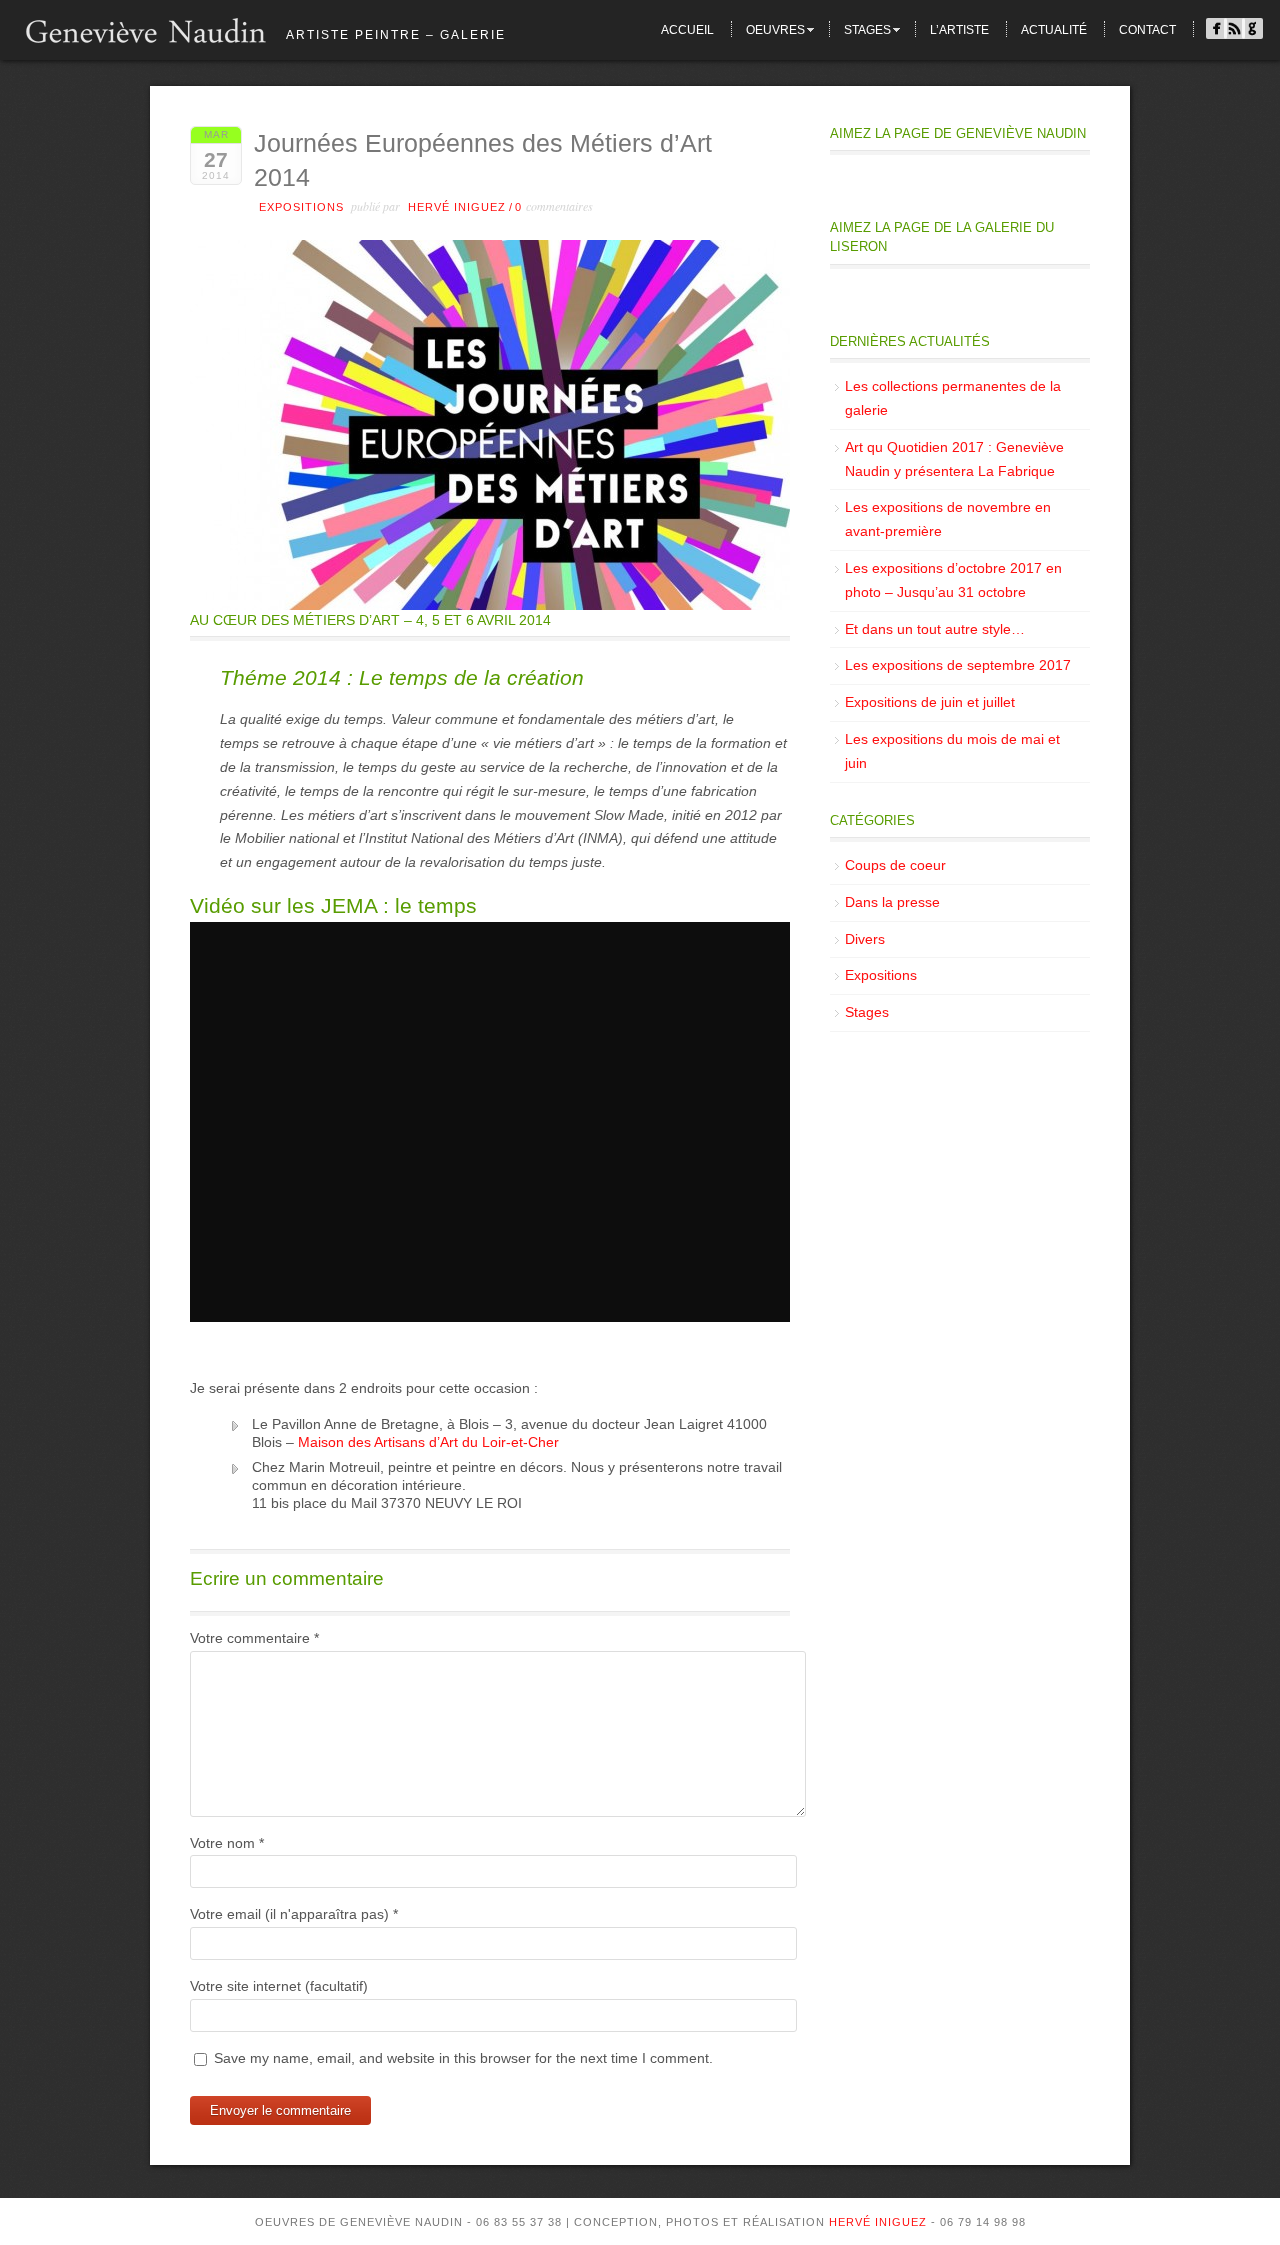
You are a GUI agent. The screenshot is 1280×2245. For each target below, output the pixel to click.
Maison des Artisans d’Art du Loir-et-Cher (428, 1442)
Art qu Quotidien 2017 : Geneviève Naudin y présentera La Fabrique (954, 459)
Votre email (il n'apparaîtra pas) (294, 1914)
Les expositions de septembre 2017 (958, 665)
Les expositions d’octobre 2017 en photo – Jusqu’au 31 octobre (953, 580)
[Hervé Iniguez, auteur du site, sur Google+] (1252, 32)
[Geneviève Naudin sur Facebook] (1216, 32)
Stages (867, 30)
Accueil (687, 30)
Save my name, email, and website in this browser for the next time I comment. (463, 2058)
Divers (865, 939)
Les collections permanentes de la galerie (953, 398)
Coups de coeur (895, 865)
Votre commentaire (254, 1638)
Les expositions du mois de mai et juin (952, 751)
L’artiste (959, 30)
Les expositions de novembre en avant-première (948, 519)
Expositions (301, 207)
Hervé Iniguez (457, 207)
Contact (1147, 30)
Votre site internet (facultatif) (279, 1986)
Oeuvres (775, 30)
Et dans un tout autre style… (935, 629)
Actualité (1054, 30)
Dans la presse (892, 902)
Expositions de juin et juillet (930, 702)
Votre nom (227, 1843)
